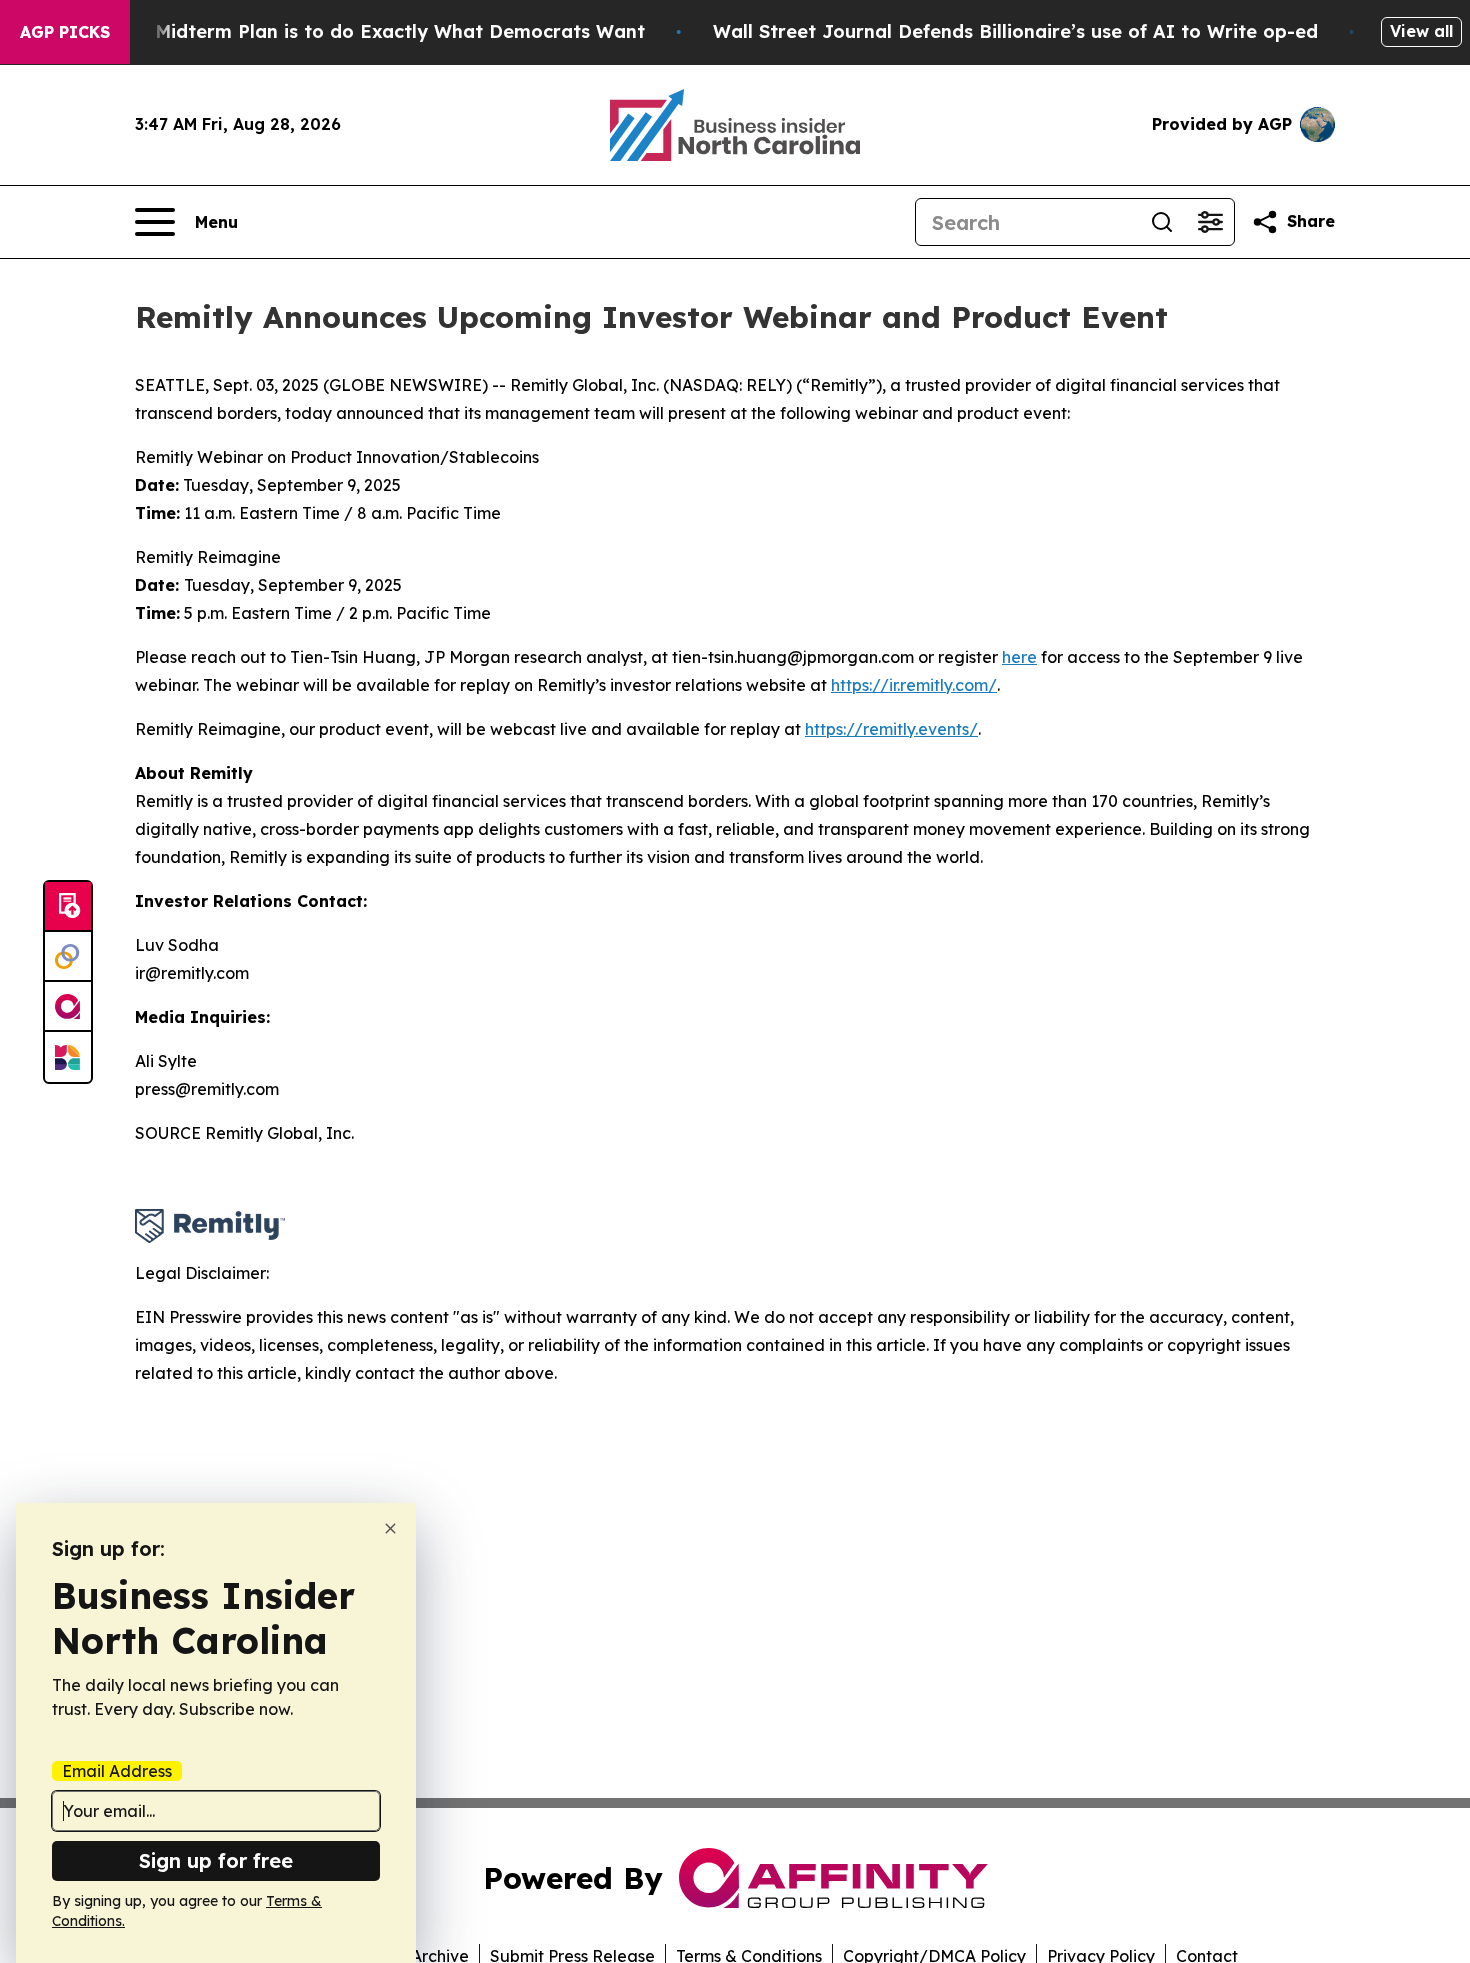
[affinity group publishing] (68, 1007)
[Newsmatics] (68, 1057)
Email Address (117, 1771)
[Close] (390, 1528)
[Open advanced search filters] (1210, 222)
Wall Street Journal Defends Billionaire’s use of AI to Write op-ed (1015, 31)
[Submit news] (68, 907)
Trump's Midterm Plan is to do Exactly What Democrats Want (361, 31)
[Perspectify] (68, 957)
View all (1421, 31)
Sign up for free (216, 1860)
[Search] (1162, 222)
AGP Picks (65, 32)
